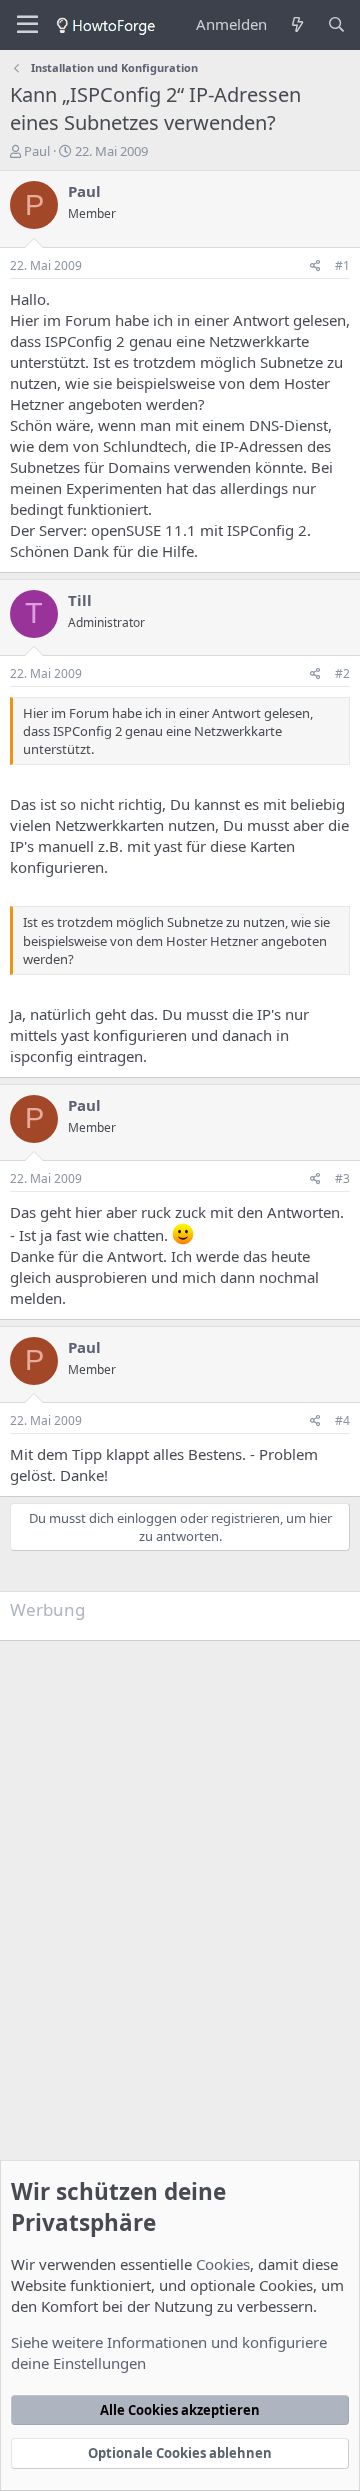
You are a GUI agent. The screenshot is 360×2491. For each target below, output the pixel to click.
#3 (342, 1178)
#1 (342, 265)
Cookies (223, 2264)
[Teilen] (315, 266)
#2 (342, 673)
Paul (37, 151)
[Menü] (27, 25)
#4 (342, 1420)
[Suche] (336, 24)
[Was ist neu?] (296, 24)
